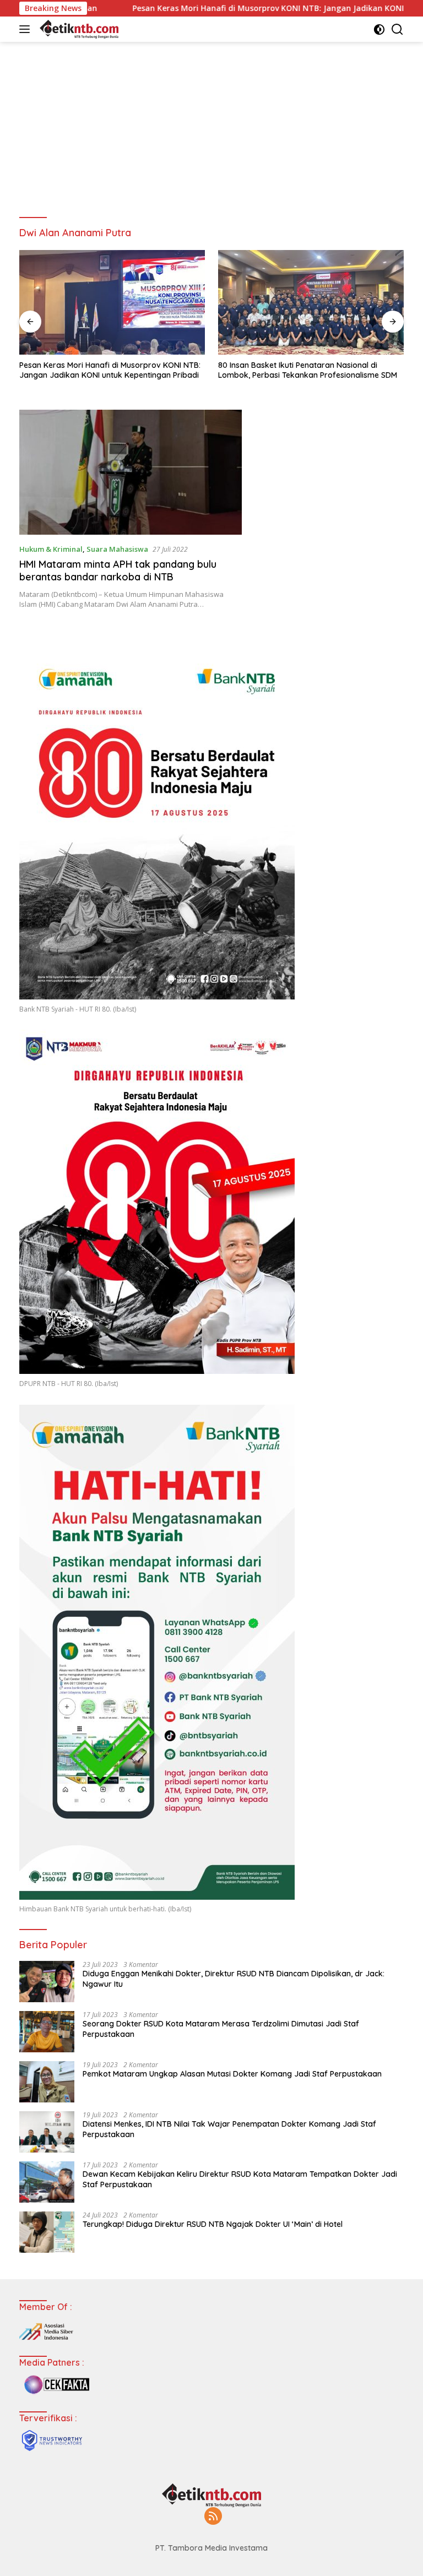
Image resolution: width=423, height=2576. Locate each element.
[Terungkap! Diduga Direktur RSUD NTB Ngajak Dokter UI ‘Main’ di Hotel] (47, 2232)
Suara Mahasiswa (117, 549)
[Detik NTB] (78, 29)
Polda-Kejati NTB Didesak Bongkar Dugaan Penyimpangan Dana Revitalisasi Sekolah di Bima (309, 370)
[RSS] (213, 2517)
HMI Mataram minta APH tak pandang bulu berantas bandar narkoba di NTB (118, 570)
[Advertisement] (211, 124)
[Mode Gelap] (379, 29)
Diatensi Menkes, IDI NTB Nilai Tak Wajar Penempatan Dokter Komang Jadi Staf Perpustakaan (229, 2129)
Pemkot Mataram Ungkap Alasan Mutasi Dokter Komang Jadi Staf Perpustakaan (232, 2074)
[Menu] (27, 29)
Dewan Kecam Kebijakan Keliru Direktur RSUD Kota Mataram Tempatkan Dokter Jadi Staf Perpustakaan (240, 2179)
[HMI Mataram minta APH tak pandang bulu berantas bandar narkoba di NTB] (131, 472)
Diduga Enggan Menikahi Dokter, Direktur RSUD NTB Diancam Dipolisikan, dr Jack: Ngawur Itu (234, 1979)
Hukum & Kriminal (51, 549)
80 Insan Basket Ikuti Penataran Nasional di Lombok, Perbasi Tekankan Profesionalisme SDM (109, 370)
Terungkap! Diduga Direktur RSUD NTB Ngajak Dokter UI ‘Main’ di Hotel (213, 2224)
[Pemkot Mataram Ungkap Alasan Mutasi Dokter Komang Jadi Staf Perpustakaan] (47, 2082)
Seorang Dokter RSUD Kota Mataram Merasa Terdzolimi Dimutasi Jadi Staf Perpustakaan (221, 2029)
